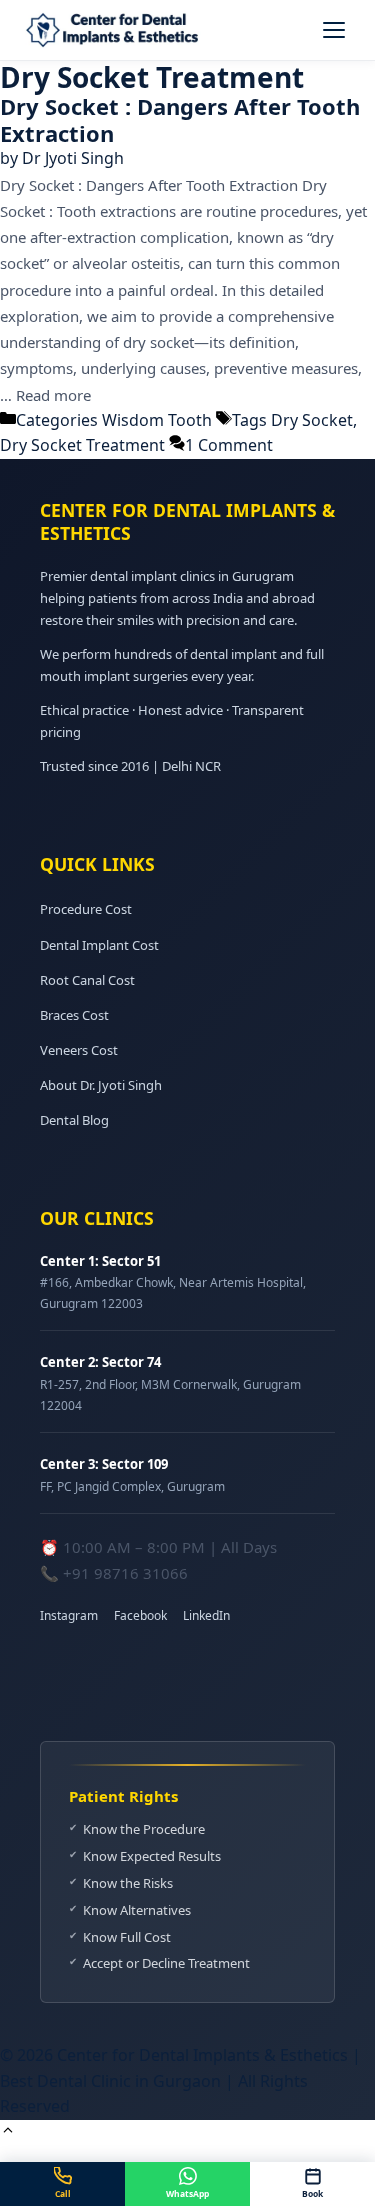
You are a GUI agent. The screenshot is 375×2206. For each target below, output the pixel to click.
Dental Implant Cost (99, 945)
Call (63, 2193)
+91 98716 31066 (125, 1573)
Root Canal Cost (87, 980)
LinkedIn (206, 1615)
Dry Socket (312, 420)
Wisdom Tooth (157, 420)
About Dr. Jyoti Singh (101, 1085)
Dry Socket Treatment (82, 445)
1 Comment (229, 445)
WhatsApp (187, 2193)
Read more (53, 395)
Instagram (69, 1615)
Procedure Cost (86, 909)
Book (312, 2193)
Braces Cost (74, 1015)
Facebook (140, 1615)
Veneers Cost (79, 1050)
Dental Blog (74, 1120)
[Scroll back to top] (8, 2132)
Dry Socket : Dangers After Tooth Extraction (180, 119)
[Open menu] (334, 30)
